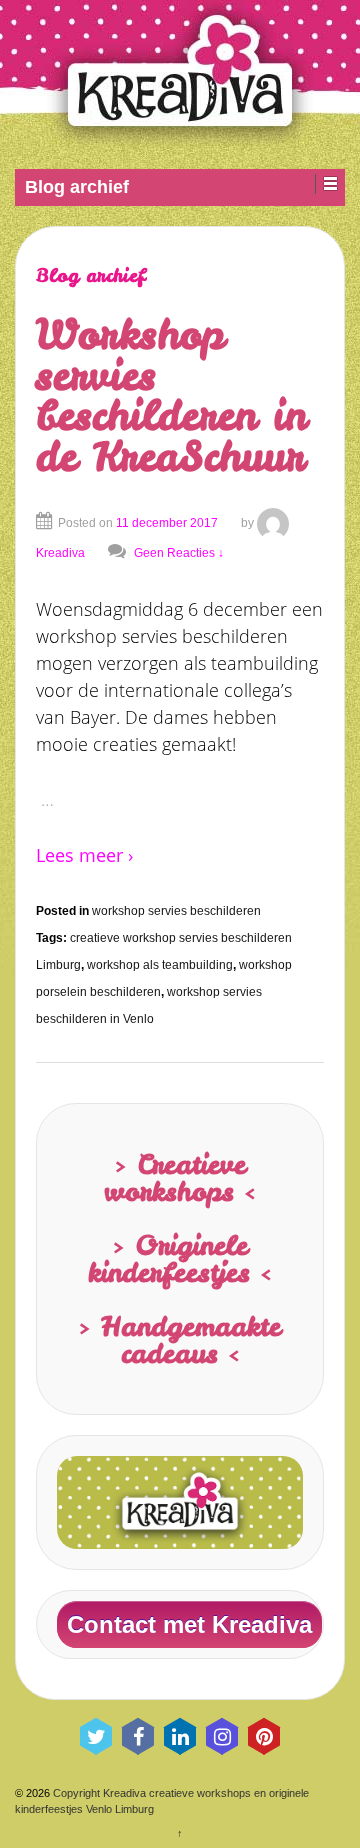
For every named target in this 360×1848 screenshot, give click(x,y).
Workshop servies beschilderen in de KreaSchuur (171, 395)
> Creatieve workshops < (180, 1177)
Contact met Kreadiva (189, 1624)
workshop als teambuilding (160, 965)
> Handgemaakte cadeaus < (180, 1339)
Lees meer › (84, 855)
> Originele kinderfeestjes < (180, 1258)
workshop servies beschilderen (176, 911)
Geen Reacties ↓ (179, 553)
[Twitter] (96, 1736)
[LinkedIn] (180, 1736)
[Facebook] (138, 1736)
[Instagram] (222, 1736)
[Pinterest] (264, 1736)
